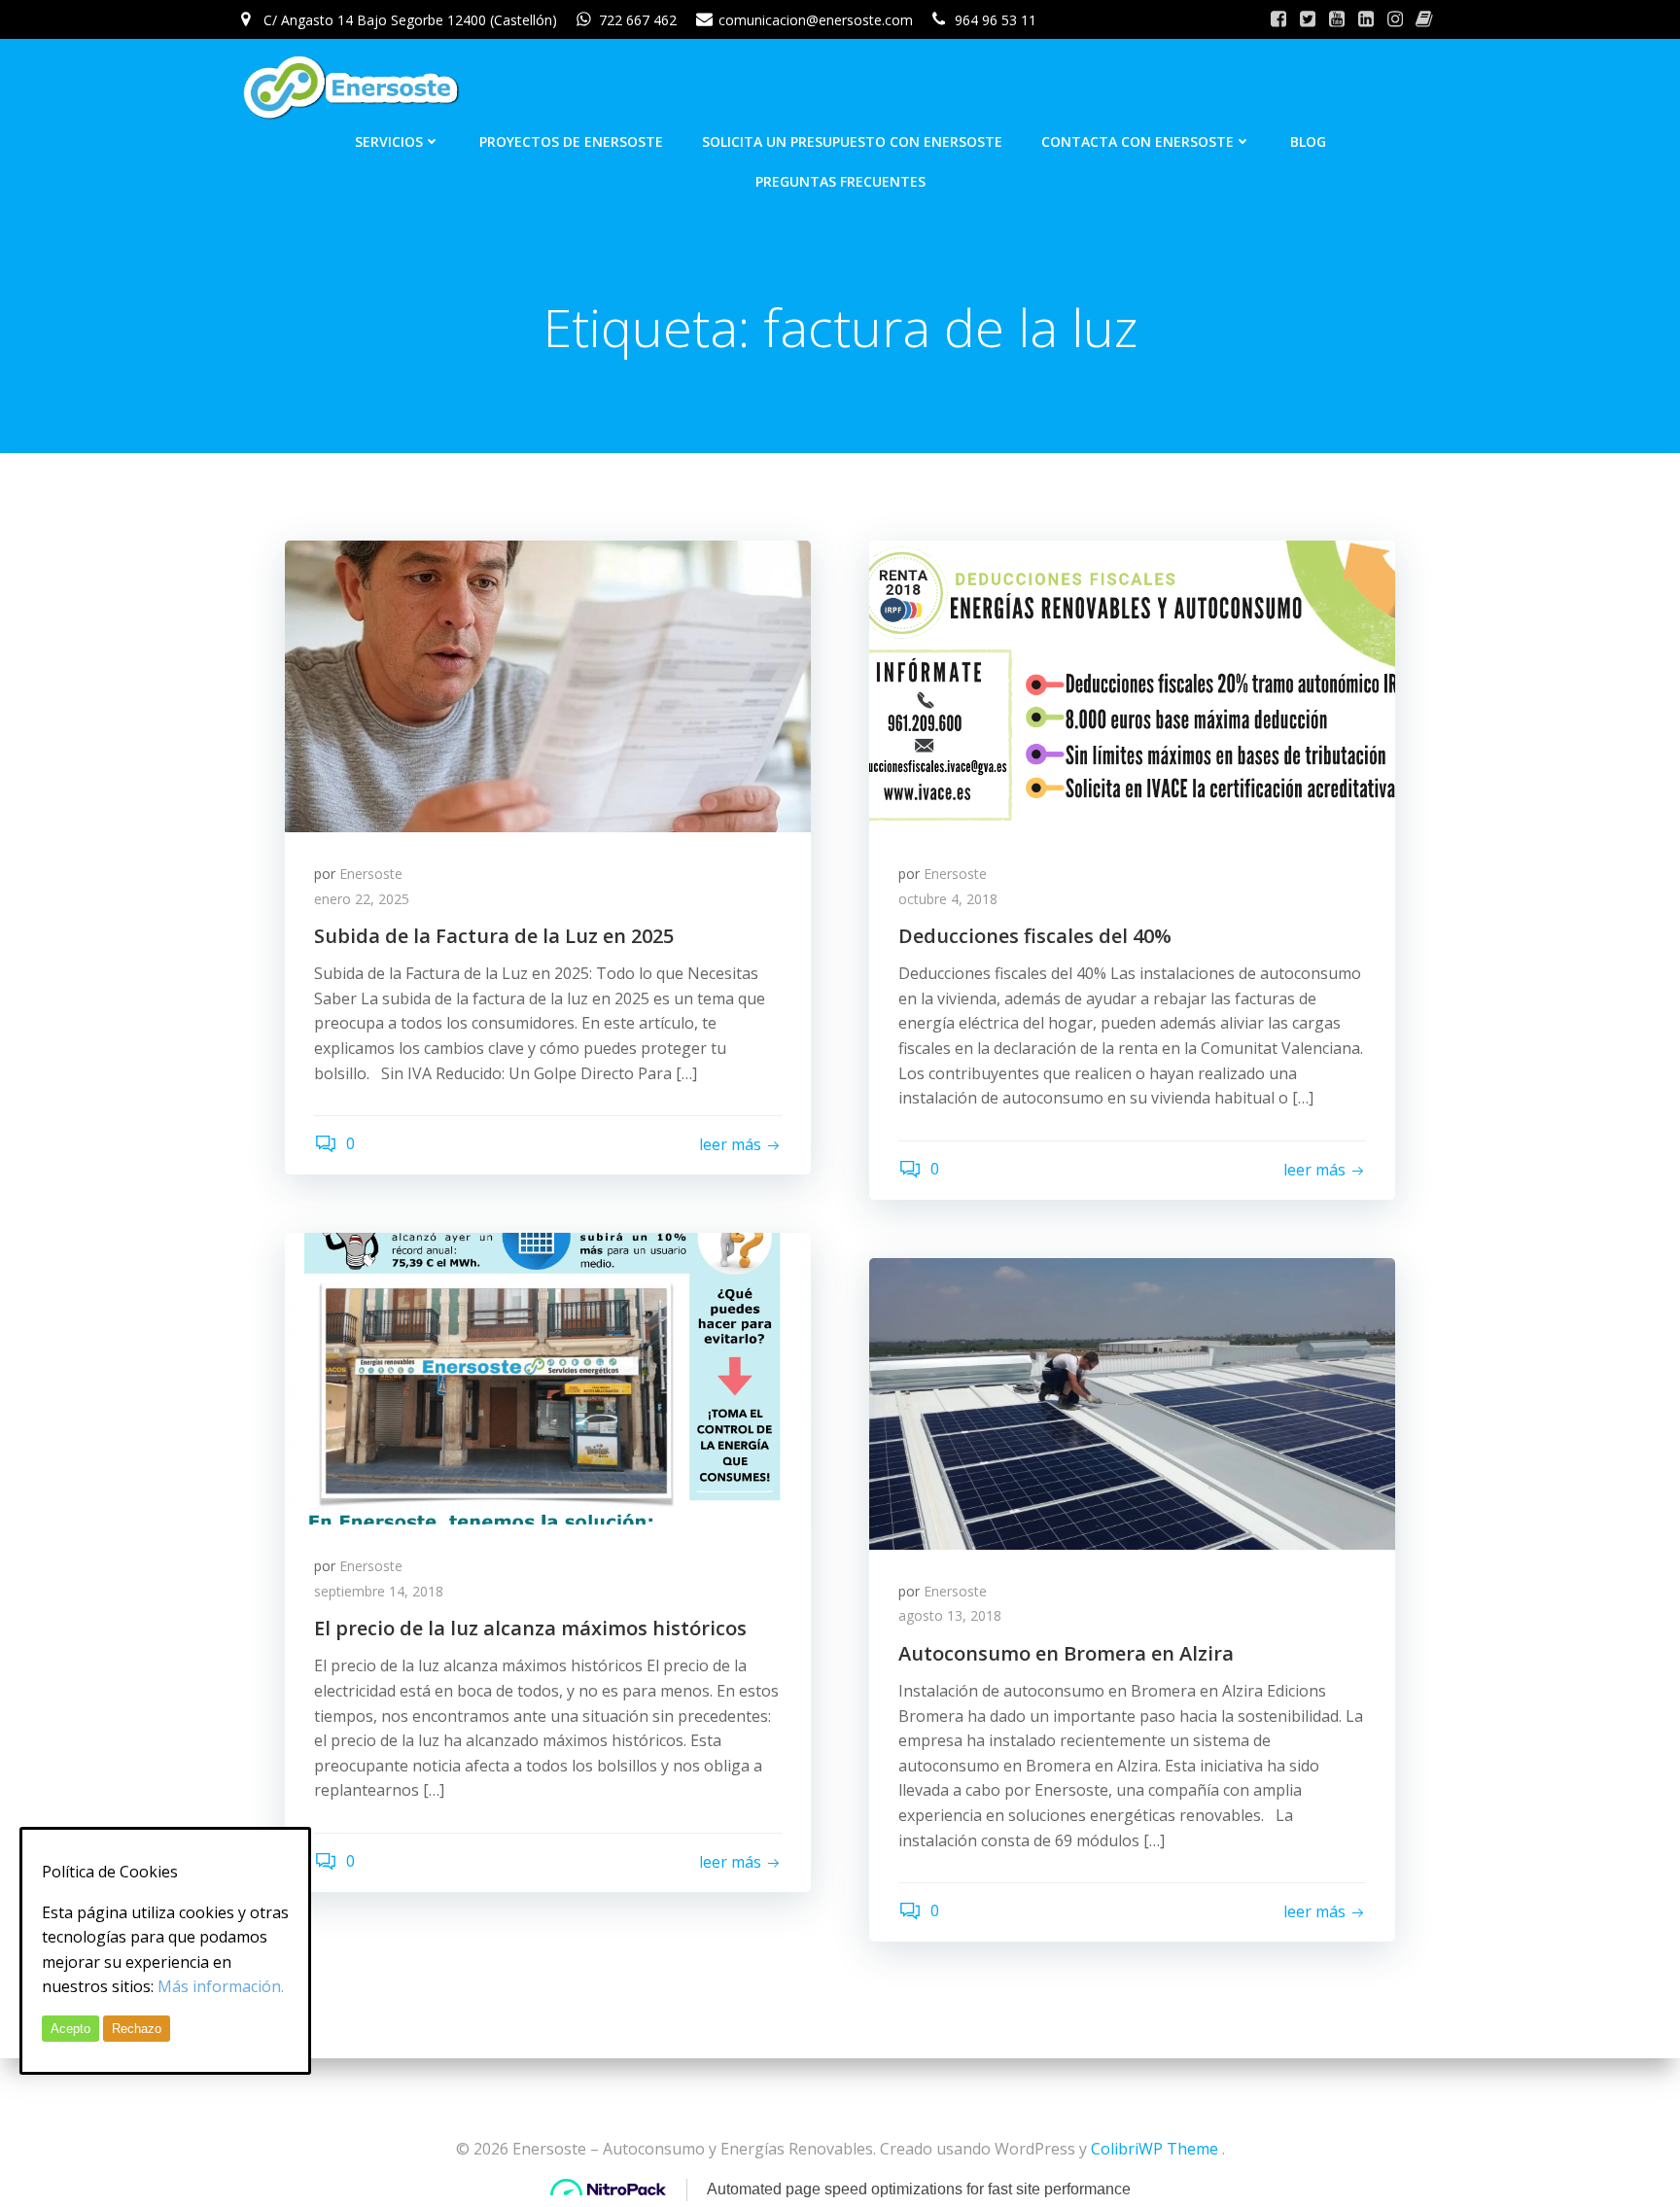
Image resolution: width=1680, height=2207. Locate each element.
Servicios (389, 141)
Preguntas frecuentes (840, 181)
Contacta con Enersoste (1137, 141)
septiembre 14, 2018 (379, 1591)
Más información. (221, 1986)
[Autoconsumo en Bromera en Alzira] (1132, 1402)
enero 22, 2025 (362, 899)
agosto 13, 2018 (950, 1615)
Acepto (70, 2029)
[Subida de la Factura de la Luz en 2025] (548, 684)
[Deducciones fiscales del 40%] (1132, 684)
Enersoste (371, 874)
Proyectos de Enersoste (571, 141)
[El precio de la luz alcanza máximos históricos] (548, 1377)
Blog (1308, 141)
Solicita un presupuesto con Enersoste (852, 141)
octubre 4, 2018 (948, 899)
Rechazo (137, 2029)
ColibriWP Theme (1155, 2149)
